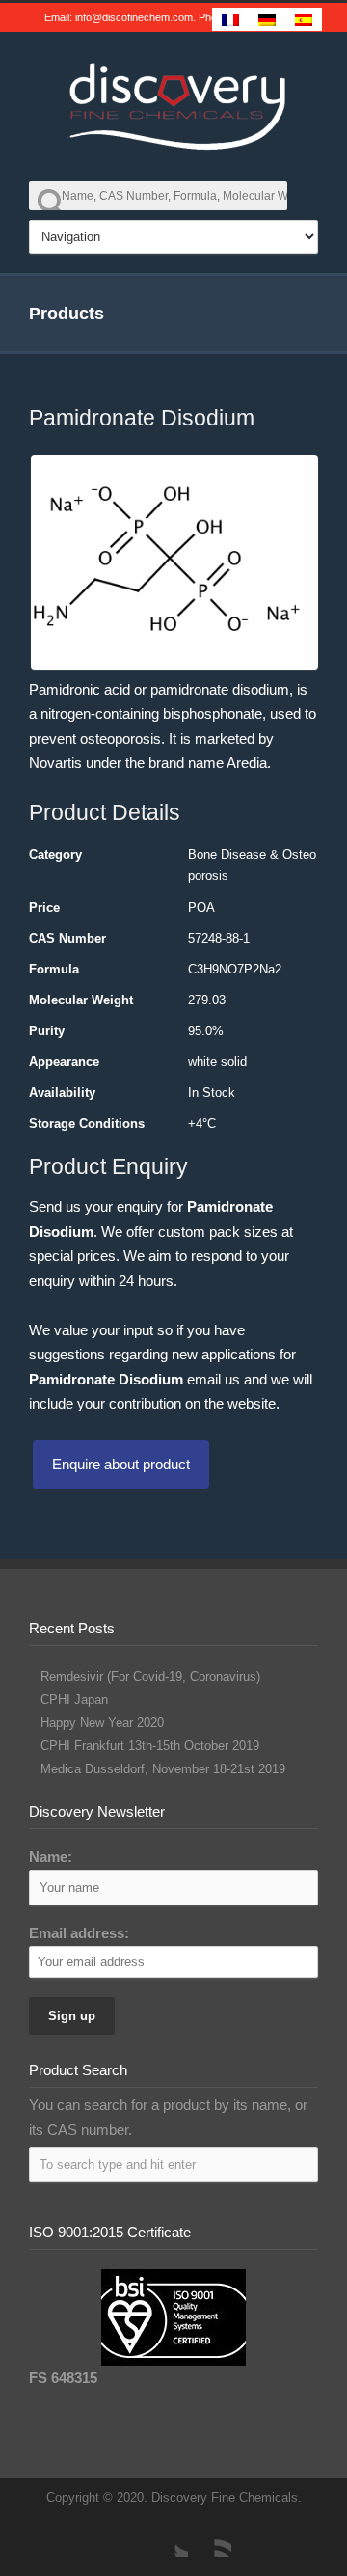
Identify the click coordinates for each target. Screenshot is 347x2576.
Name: (51, 1857)
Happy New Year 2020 (102, 1723)
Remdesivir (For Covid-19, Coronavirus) (150, 1676)
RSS (212, 2537)
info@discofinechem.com (134, 17)
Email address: (79, 1933)
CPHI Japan (74, 1699)
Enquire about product (121, 1464)
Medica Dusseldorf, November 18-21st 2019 (163, 1769)
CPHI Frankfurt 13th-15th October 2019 (150, 1746)
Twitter (169, 2537)
